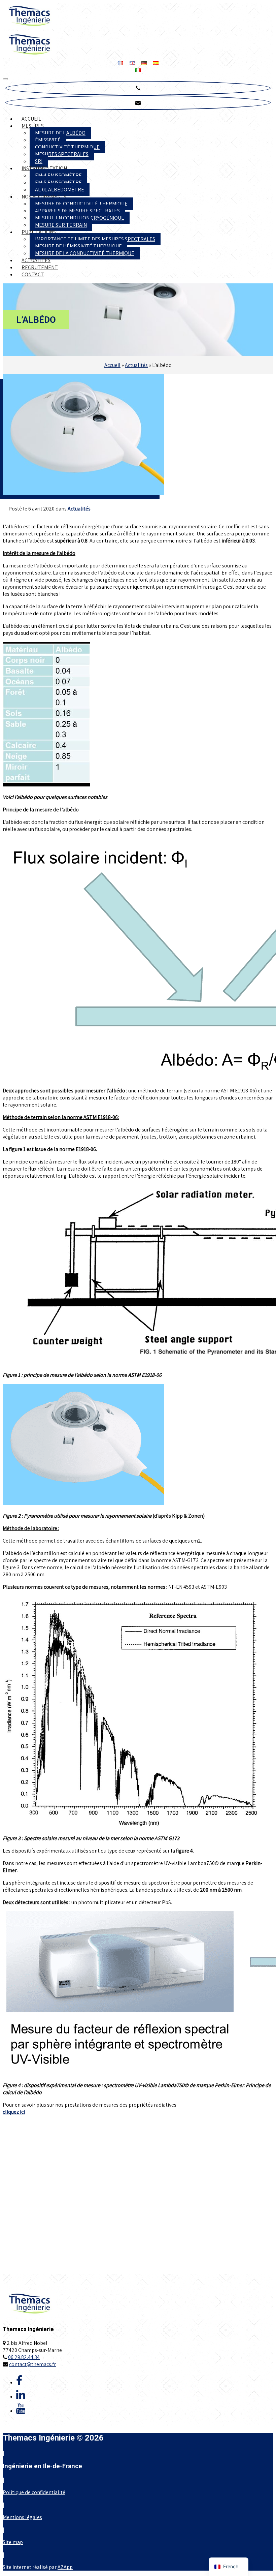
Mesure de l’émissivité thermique (78, 246)
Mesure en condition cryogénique (80, 218)
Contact (33, 274)
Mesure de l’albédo (60, 133)
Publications (39, 232)
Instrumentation (44, 168)
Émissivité (48, 140)
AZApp (65, 2567)
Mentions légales (22, 2517)
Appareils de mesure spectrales (77, 211)
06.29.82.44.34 (24, 2357)
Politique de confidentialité (34, 2492)
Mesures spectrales (62, 154)
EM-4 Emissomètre (58, 175)
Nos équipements (44, 197)
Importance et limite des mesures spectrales (95, 239)
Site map (13, 2542)
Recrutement (40, 267)
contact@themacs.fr (32, 2364)
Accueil (31, 119)
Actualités (36, 260)
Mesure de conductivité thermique (81, 204)
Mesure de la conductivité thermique (85, 253)
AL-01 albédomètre (60, 190)
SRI (39, 161)
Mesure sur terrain (61, 225)
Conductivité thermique (67, 147)
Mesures (33, 126)
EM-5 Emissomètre (58, 182)
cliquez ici (14, 2112)
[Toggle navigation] (5, 79)
